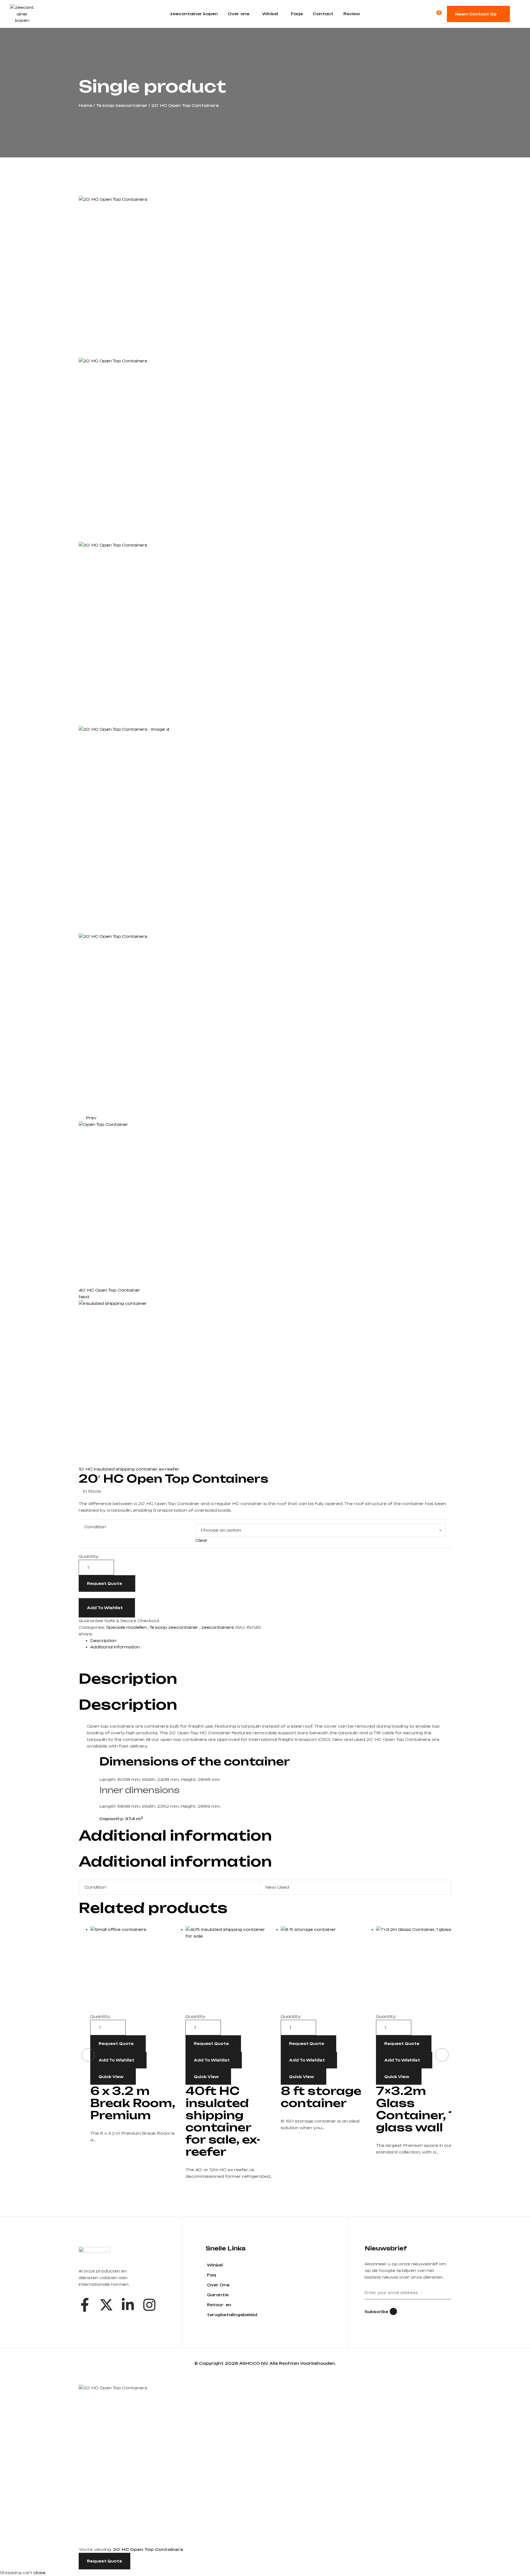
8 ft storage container (321, 2097)
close (39, 2573)
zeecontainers (218, 1627)
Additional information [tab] (175, 1835)
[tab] (271, 1641)
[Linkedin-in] (128, 2305)
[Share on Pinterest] (104, 1634)
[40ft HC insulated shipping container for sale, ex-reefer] (229, 1970)
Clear (202, 1540)
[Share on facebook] (96, 1634)
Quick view (111, 2077)
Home (85, 105)
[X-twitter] (106, 2305)
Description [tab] (128, 1678)
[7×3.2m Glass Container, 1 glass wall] (419, 1970)
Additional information (115, 1647)
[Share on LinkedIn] (108, 1634)
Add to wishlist (105, 1608)
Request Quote (104, 1583)
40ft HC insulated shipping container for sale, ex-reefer (223, 2121)
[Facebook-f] (85, 2305)
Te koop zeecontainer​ (122, 105)
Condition (95, 1527)
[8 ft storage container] (324, 1970)
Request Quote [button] (211, 2044)
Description (103, 1641)
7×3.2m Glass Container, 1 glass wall (415, 2109)
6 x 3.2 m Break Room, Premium (133, 2103)
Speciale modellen (126, 1627)
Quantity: (89, 1556)
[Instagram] (149, 2305)
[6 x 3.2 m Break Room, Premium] (134, 1970)
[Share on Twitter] (100, 1634)
